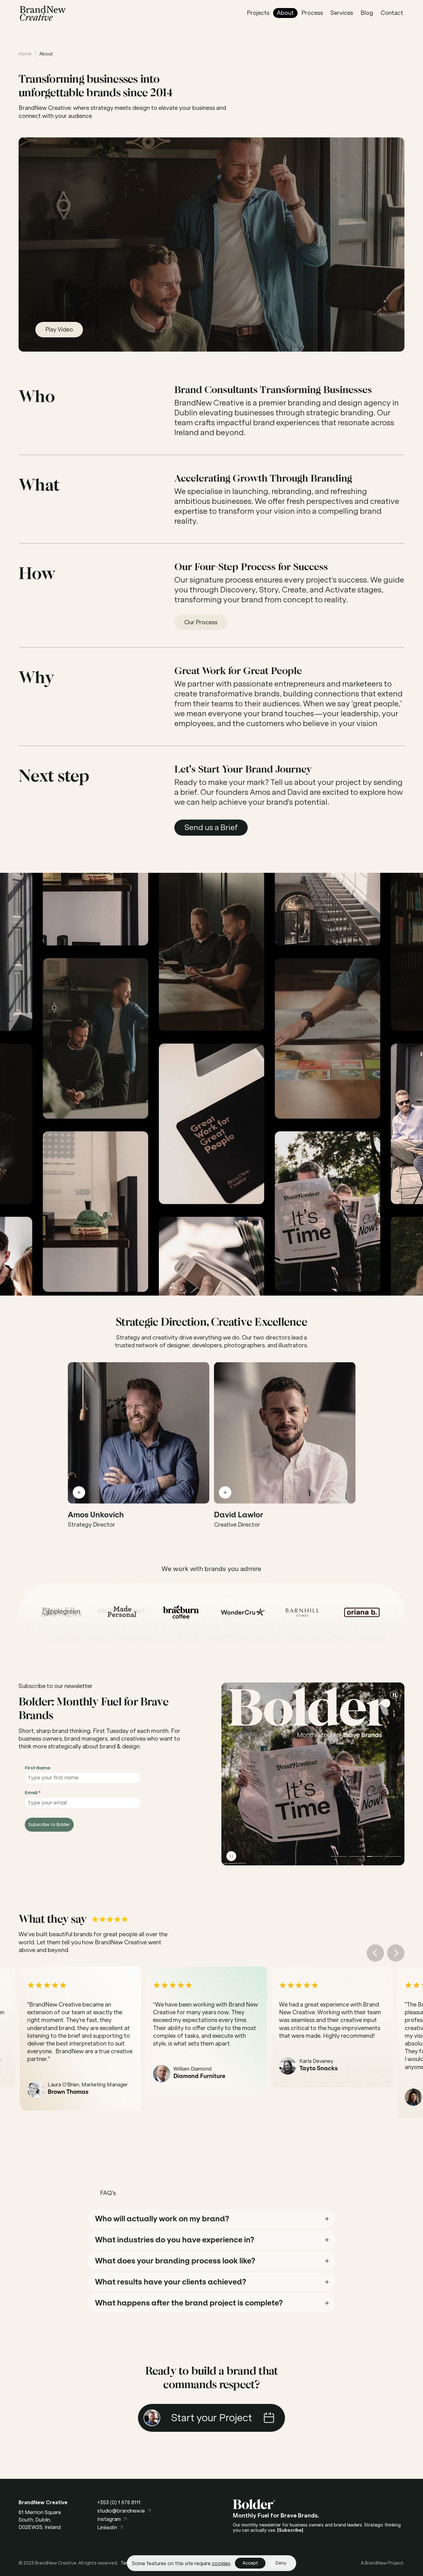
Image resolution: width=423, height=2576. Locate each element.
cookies (221, 2563)
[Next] (396, 1953)
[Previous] (375, 1953)
